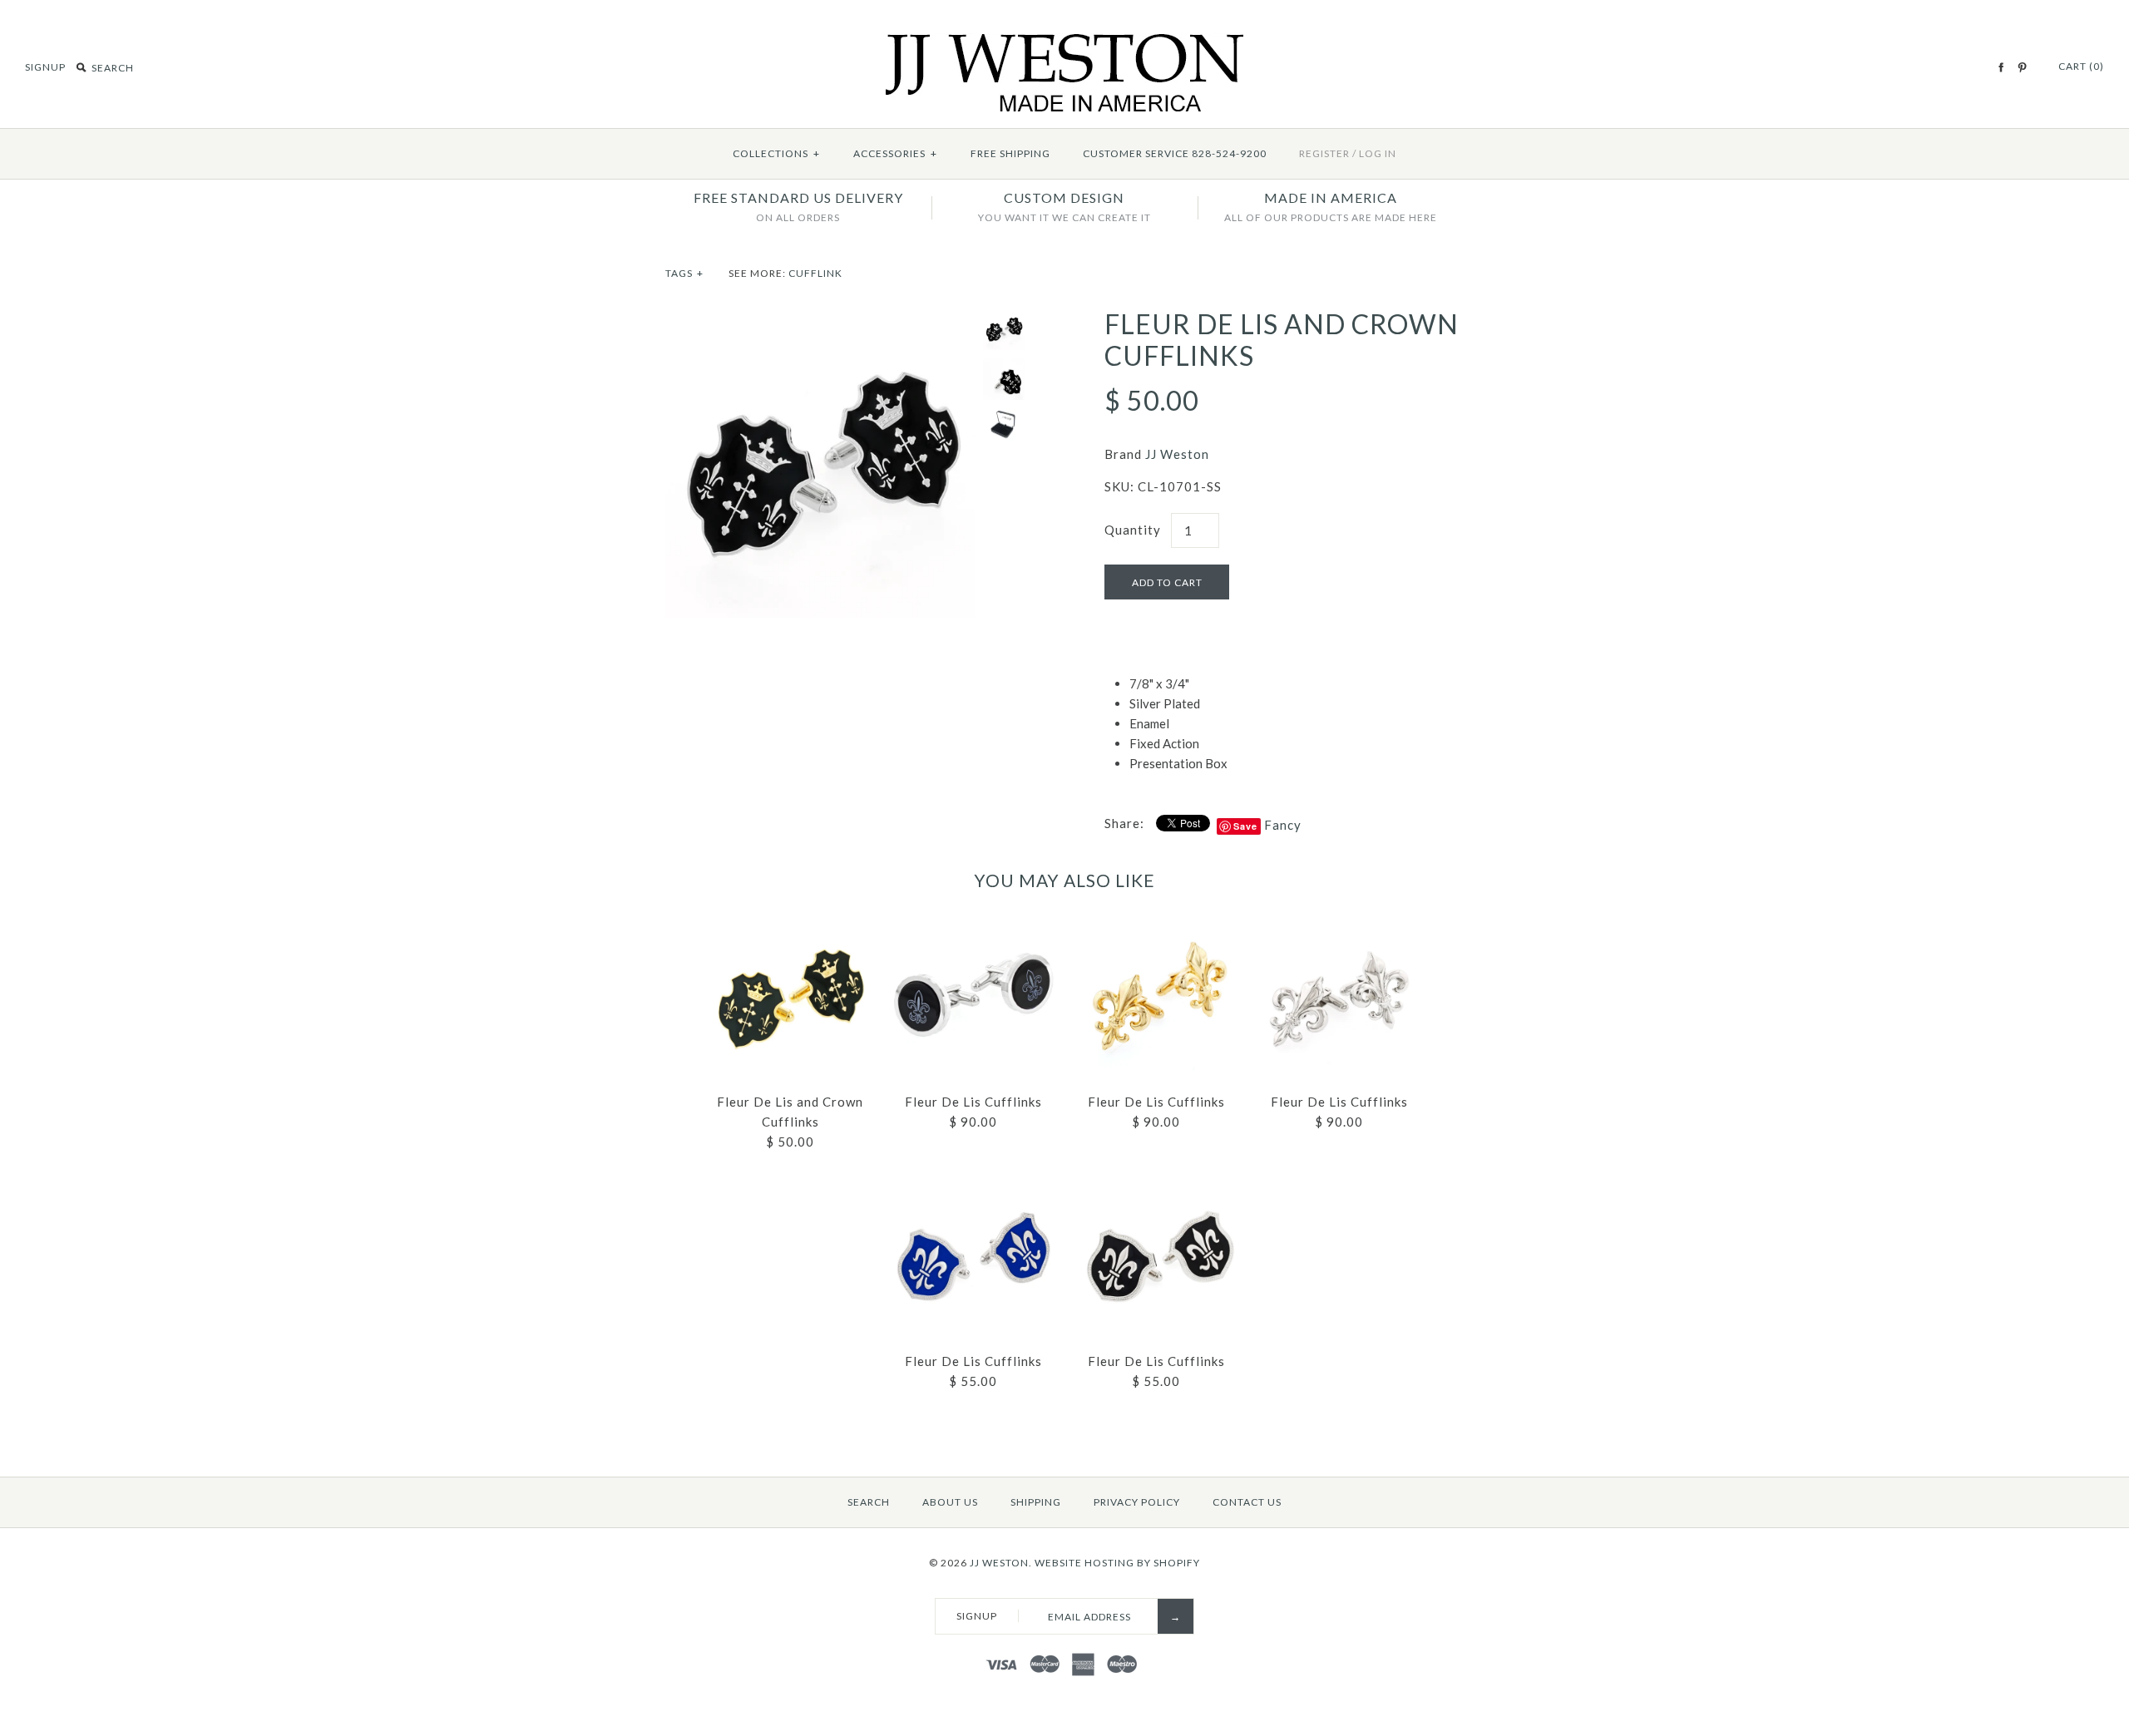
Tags (684, 273)
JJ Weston (1177, 454)
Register (1324, 153)
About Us (950, 1502)
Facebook (2001, 67)
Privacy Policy (1137, 1502)
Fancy (1283, 825)
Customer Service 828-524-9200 (1175, 153)
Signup (45, 67)
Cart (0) (2081, 66)
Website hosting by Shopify (1117, 1563)
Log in (1378, 153)
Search (869, 1502)
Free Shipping (1010, 153)
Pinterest (2022, 67)
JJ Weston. (1001, 1563)
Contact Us (1247, 1502)
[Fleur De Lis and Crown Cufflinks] (820, 318)
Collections (776, 153)
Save (1245, 826)
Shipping (1036, 1502)
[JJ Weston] (1065, 43)
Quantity (1133, 530)
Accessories (895, 153)
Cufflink (815, 273)
